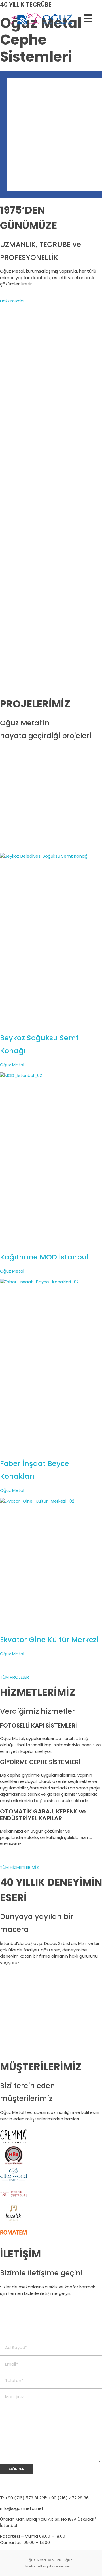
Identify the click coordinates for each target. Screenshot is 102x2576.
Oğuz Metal (12, 1065)
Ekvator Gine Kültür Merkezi (49, 1640)
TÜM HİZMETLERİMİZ (19, 1867)
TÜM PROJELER (14, 1677)
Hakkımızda (12, 301)
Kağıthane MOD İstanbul (44, 1257)
